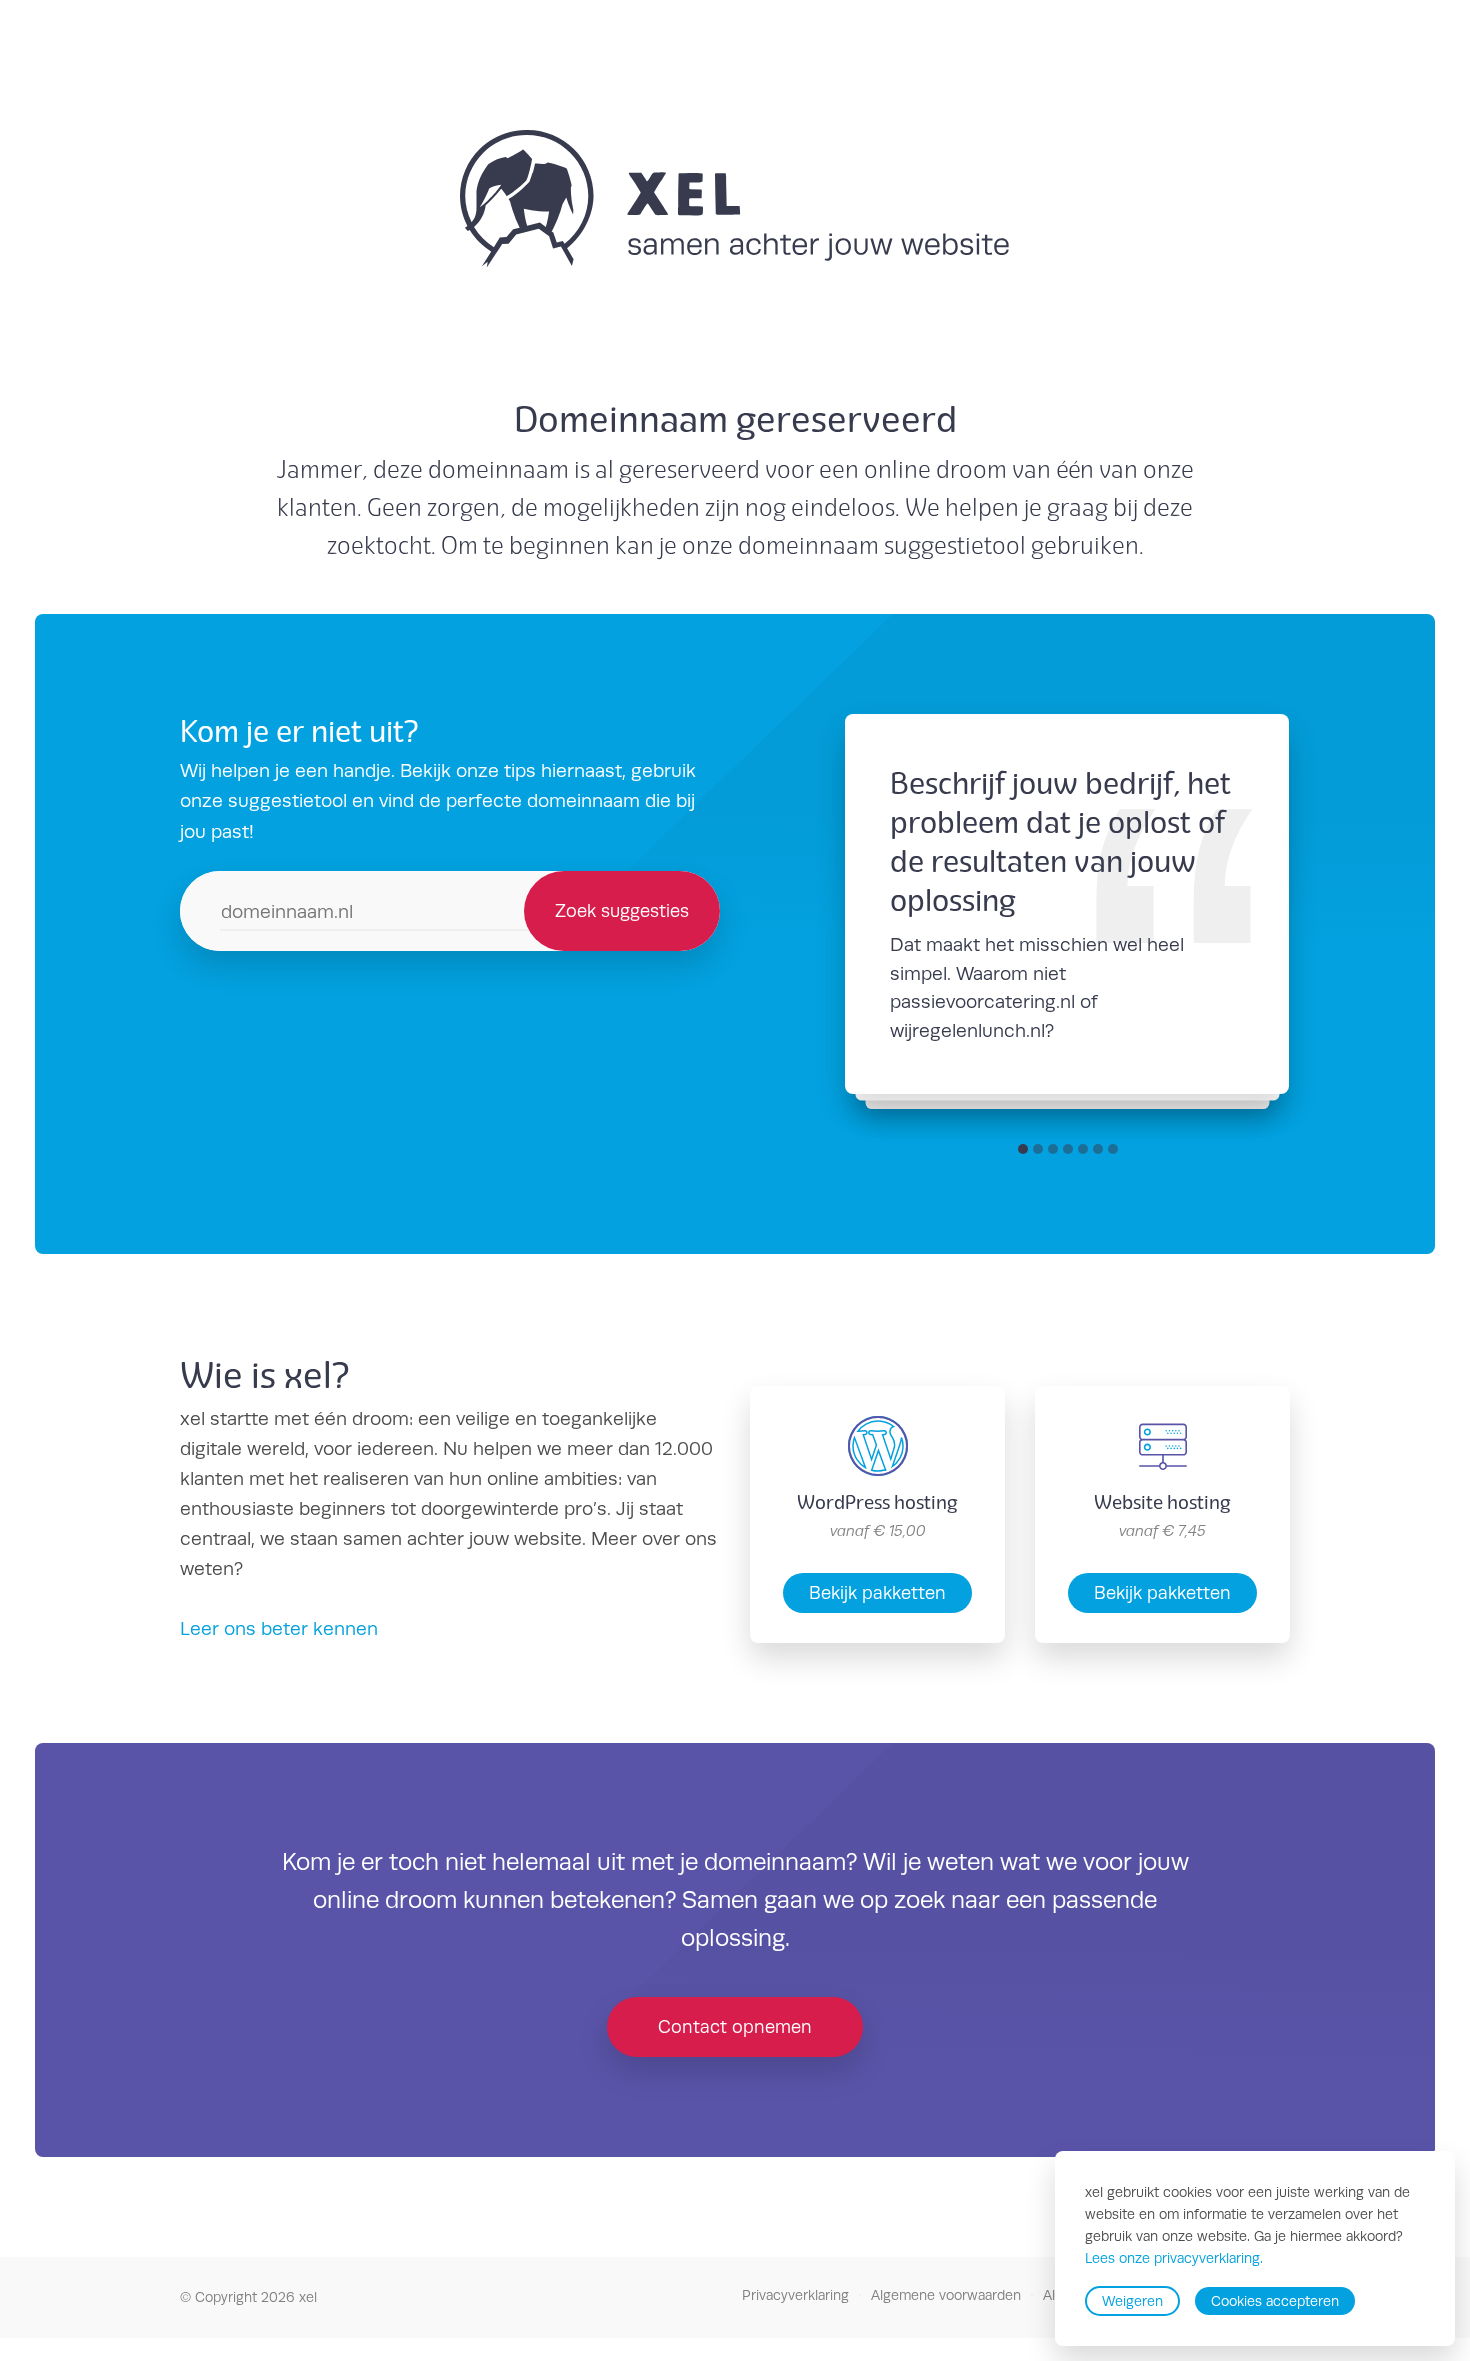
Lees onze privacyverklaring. (1174, 2259)
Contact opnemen (735, 2026)
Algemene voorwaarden (946, 2295)
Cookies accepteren (1275, 2301)
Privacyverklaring (795, 2295)
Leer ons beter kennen (279, 1628)
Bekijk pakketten (877, 1592)
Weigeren (1132, 2301)
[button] (1023, 1149)
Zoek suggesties (622, 910)
